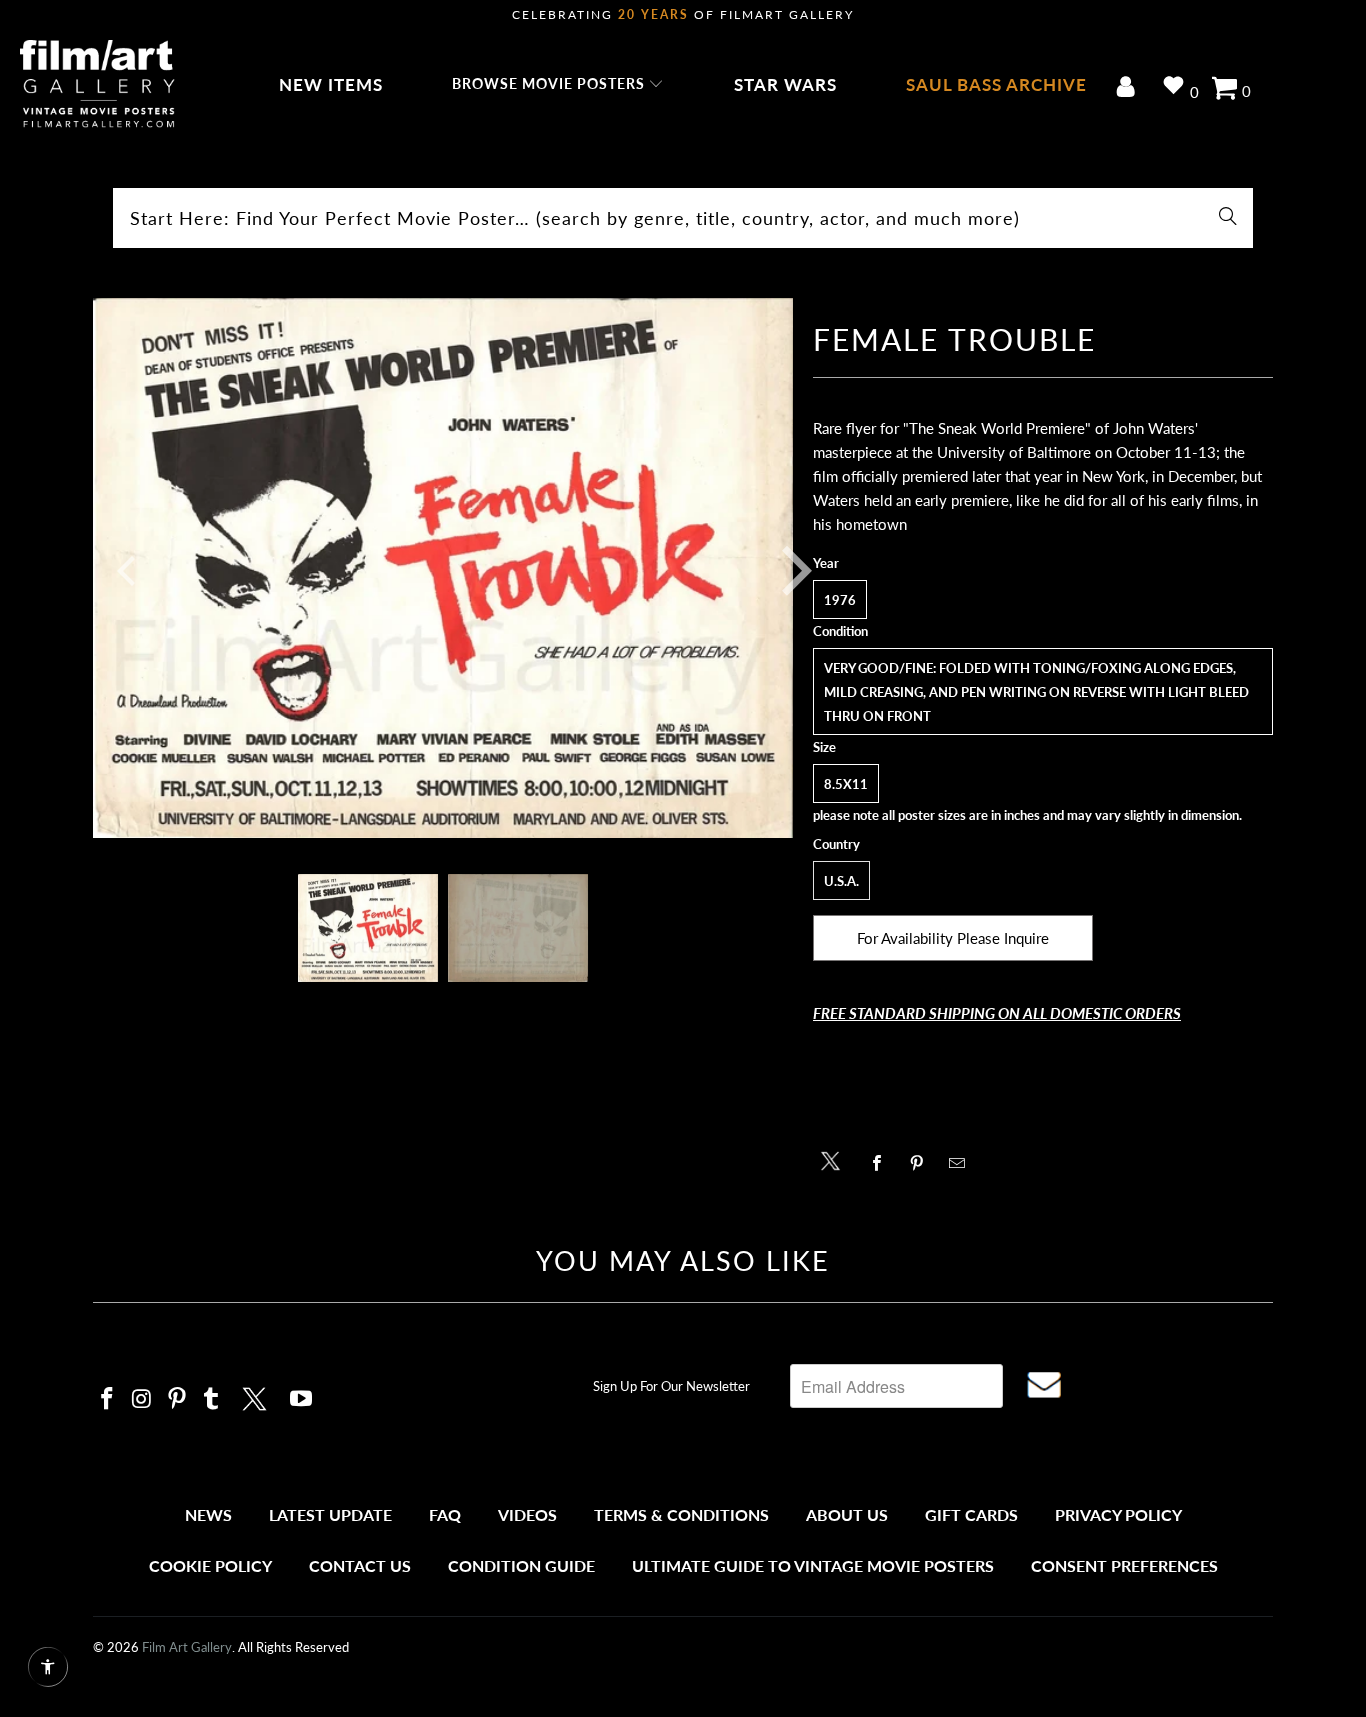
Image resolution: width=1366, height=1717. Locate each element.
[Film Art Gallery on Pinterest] (177, 1399)
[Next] (782, 571)
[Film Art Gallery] (97, 85)
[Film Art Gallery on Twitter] (257, 1396)
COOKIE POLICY (210, 1565)
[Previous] (122, 571)
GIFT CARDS (971, 1514)
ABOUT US (847, 1514)
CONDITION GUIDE (521, 1565)
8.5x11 (846, 784)
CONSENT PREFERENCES (1124, 1565)
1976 (840, 600)
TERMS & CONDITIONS (681, 1514)
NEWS (208, 1514)
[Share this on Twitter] (835, 1159)
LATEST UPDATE (330, 1514)
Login (1129, 88)
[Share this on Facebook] (882, 1163)
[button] (558, 85)
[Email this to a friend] (962, 1163)
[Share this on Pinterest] (922, 1163)
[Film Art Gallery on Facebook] (108, 1399)
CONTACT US (360, 1565)
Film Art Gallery (187, 1647)
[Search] (1228, 218)
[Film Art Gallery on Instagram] (143, 1399)
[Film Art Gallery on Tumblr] (212, 1399)
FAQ (445, 1514)
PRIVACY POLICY (1118, 1514)
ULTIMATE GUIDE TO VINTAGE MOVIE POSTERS (813, 1565)
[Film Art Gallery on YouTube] (302, 1399)
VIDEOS (527, 1514)
